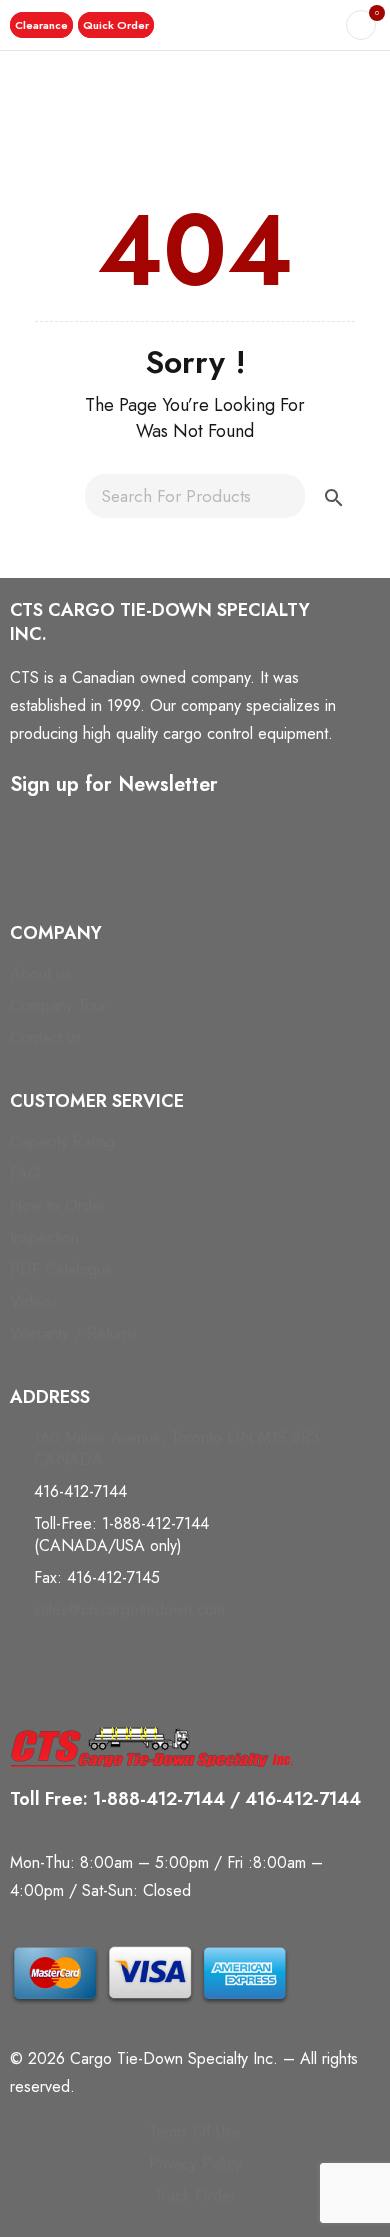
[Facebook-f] (35, 867)
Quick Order (116, 25)
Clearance (41, 25)
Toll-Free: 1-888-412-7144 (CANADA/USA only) (121, 1534)
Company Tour (58, 1005)
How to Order (58, 1205)
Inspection (44, 1237)
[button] (41, 25)
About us (40, 973)
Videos (34, 1301)
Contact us (46, 1037)
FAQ (25, 1173)
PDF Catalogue (62, 1269)
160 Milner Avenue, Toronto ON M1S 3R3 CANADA (177, 1448)
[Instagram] (118, 867)
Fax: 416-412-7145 (97, 1577)
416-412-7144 (80, 1491)
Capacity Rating (62, 1141)
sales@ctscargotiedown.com (129, 1609)
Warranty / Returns (74, 1333)
